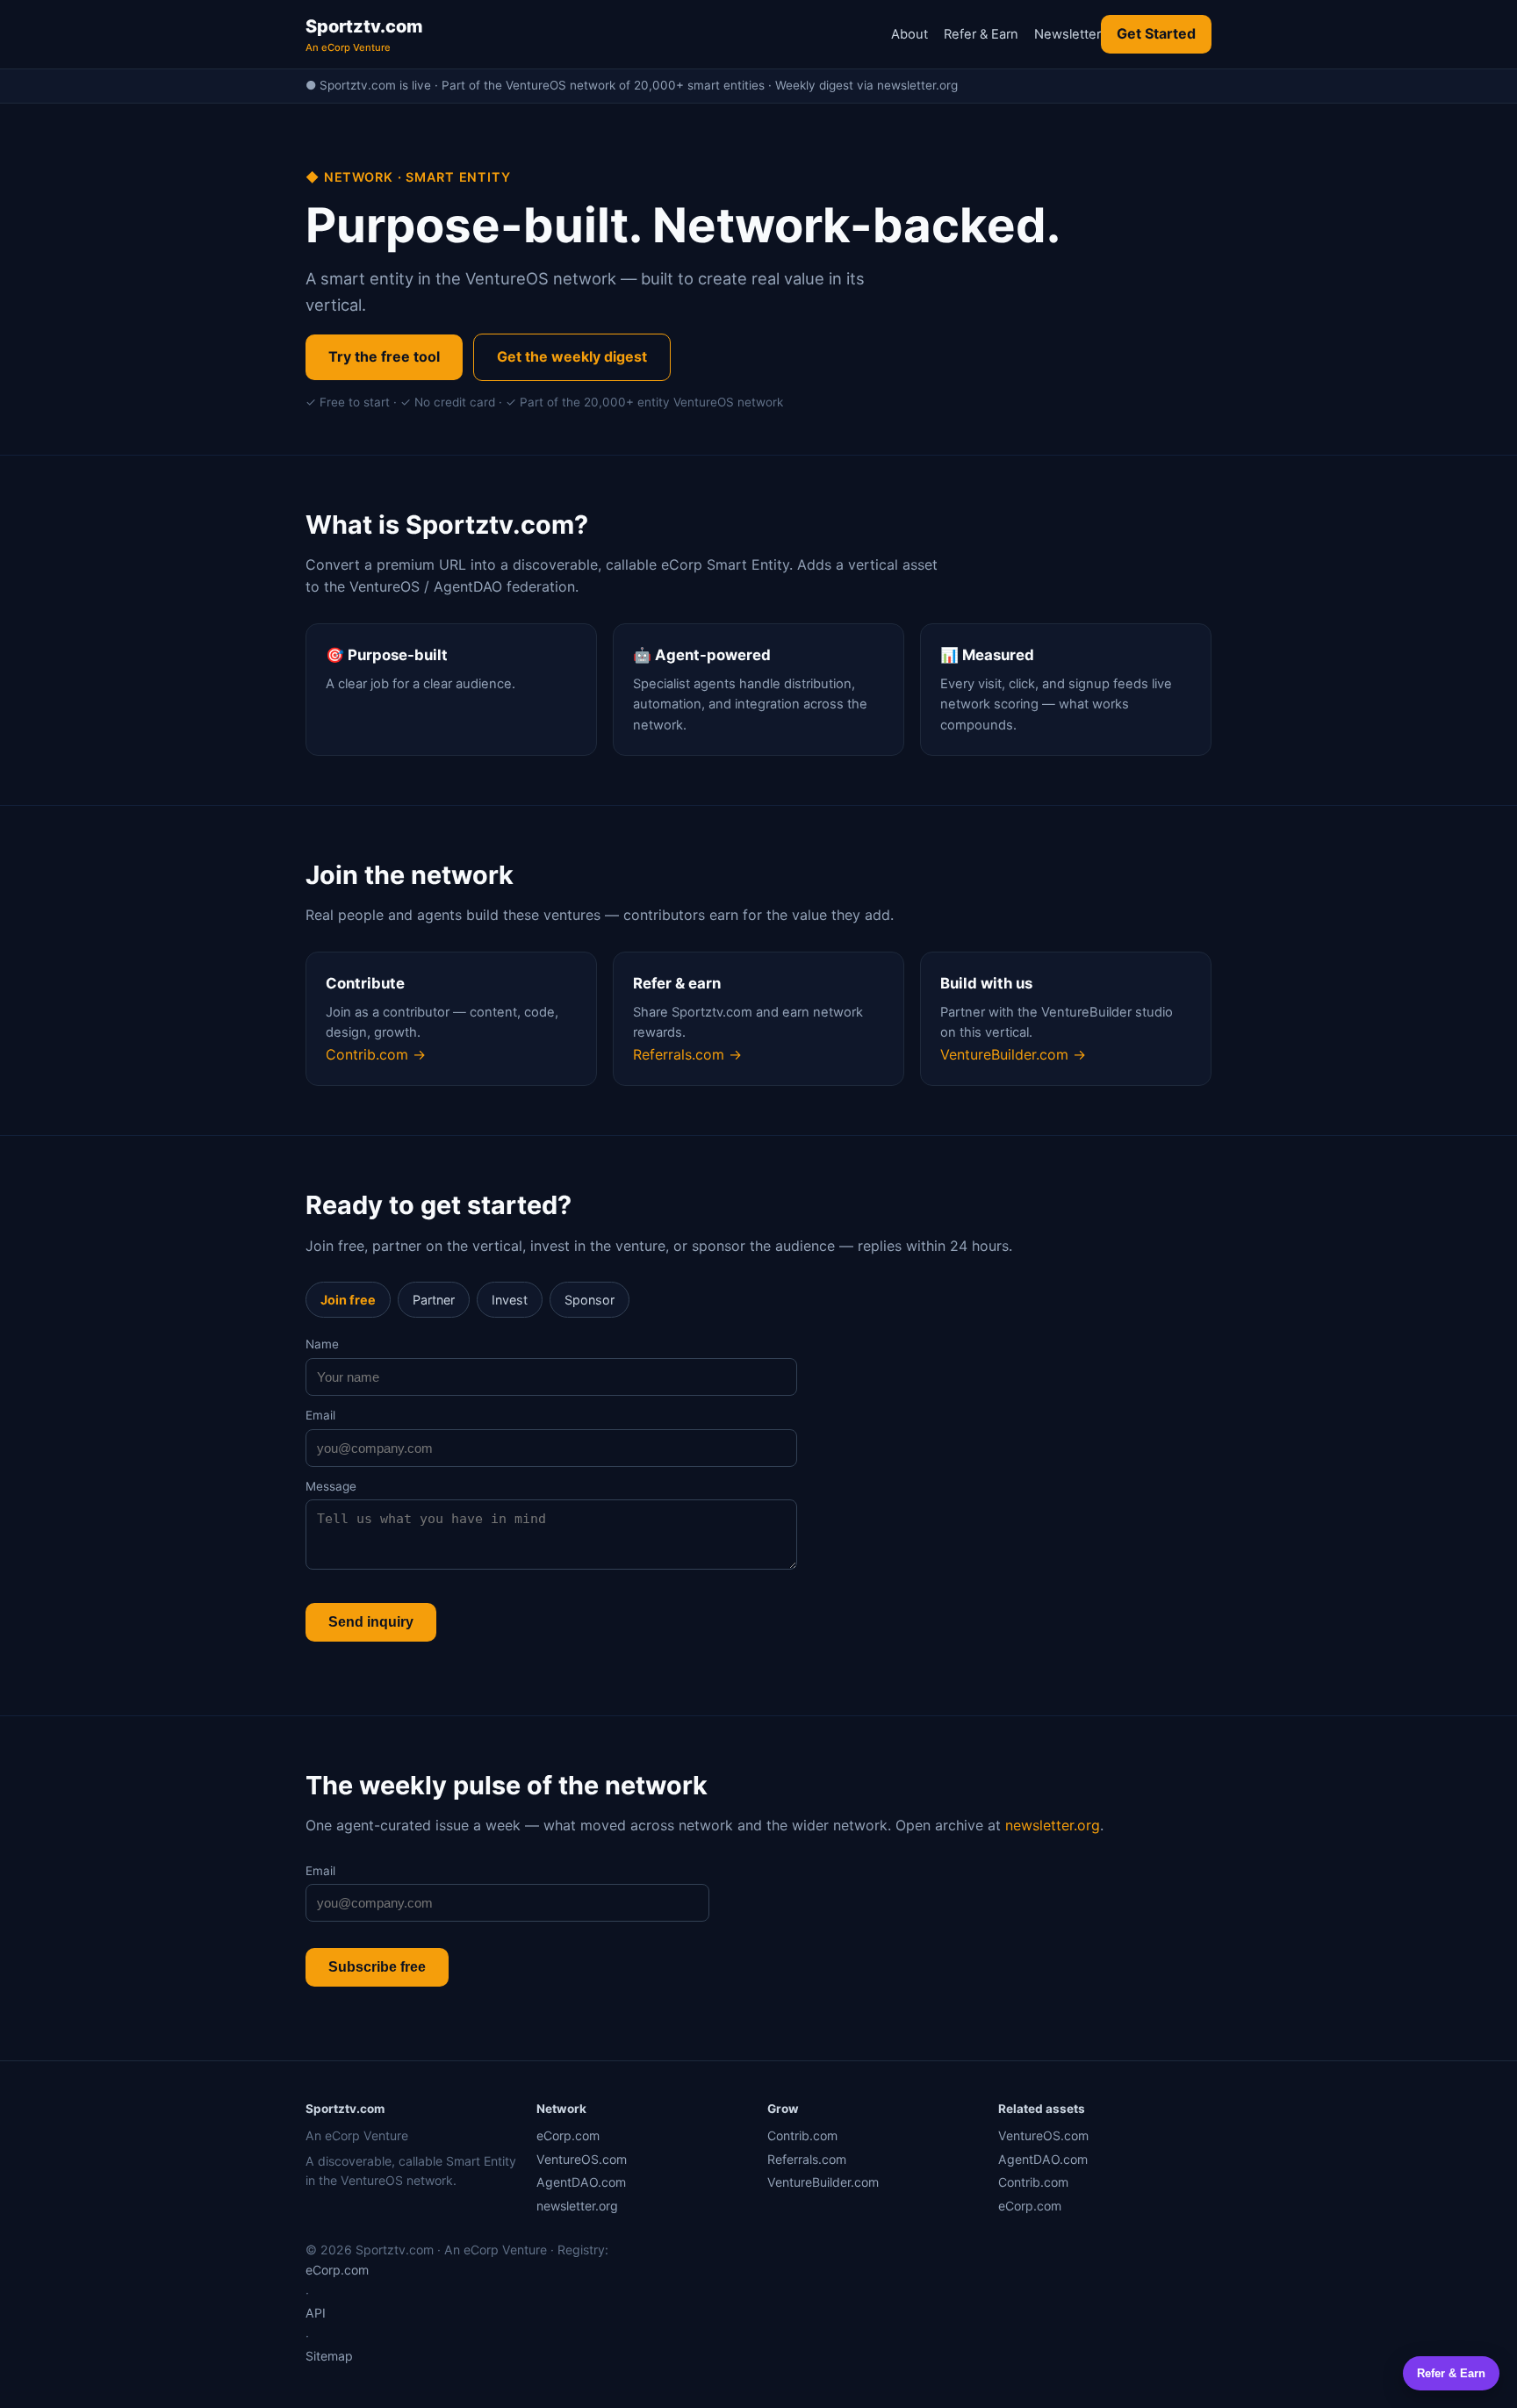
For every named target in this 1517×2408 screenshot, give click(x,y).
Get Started (1156, 33)
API (316, 2313)
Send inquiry (371, 1622)
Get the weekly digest (572, 356)
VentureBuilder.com (823, 2182)
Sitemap (329, 2356)
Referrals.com (807, 2159)
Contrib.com (802, 2135)
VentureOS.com (582, 2159)
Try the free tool (384, 356)
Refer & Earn (981, 34)
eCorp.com (568, 2135)
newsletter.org (1053, 1825)
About (909, 34)
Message (331, 1486)
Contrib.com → (376, 1054)
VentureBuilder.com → (1013, 1054)
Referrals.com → (687, 1054)
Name (322, 1344)
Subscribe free (377, 1967)
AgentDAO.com (581, 2182)
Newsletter (1068, 34)
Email (320, 1415)
